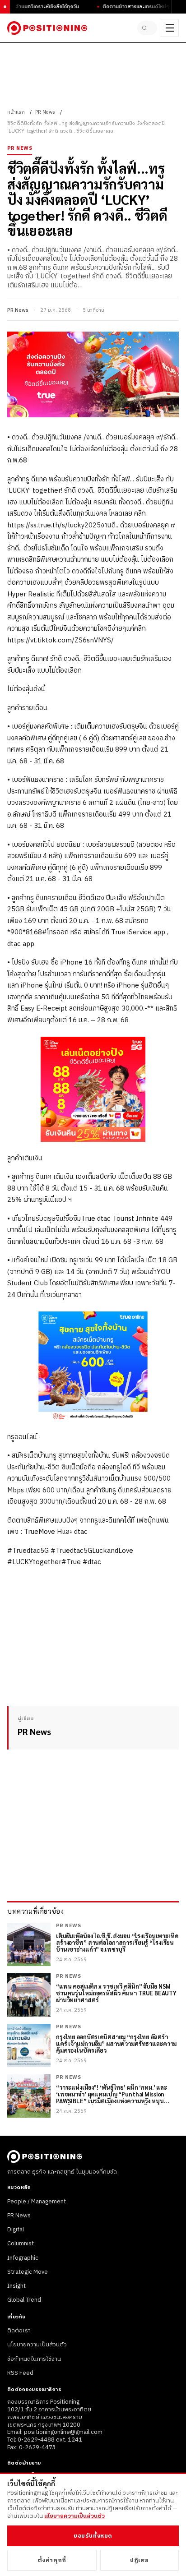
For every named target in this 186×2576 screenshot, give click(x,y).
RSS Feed (20, 2373)
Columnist (21, 2244)
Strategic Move (28, 2272)
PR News (45, 112)
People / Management (37, 2202)
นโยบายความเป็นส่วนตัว (37, 2345)
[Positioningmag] (47, 28)
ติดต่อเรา (19, 2331)
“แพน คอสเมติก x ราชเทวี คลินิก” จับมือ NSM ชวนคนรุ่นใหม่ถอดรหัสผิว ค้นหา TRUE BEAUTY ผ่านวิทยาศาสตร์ (116, 1993)
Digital (16, 2230)
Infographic (23, 2258)
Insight (16, 2286)
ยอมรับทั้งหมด (93, 2536)
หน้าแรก (16, 112)
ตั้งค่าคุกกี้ (52, 2560)
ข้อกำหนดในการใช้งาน (34, 2359)
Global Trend (24, 2300)
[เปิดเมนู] (170, 28)
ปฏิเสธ (139, 2560)
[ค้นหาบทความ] (147, 28)
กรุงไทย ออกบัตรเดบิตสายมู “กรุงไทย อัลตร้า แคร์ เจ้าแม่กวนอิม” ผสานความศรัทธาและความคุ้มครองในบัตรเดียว (116, 2044)
